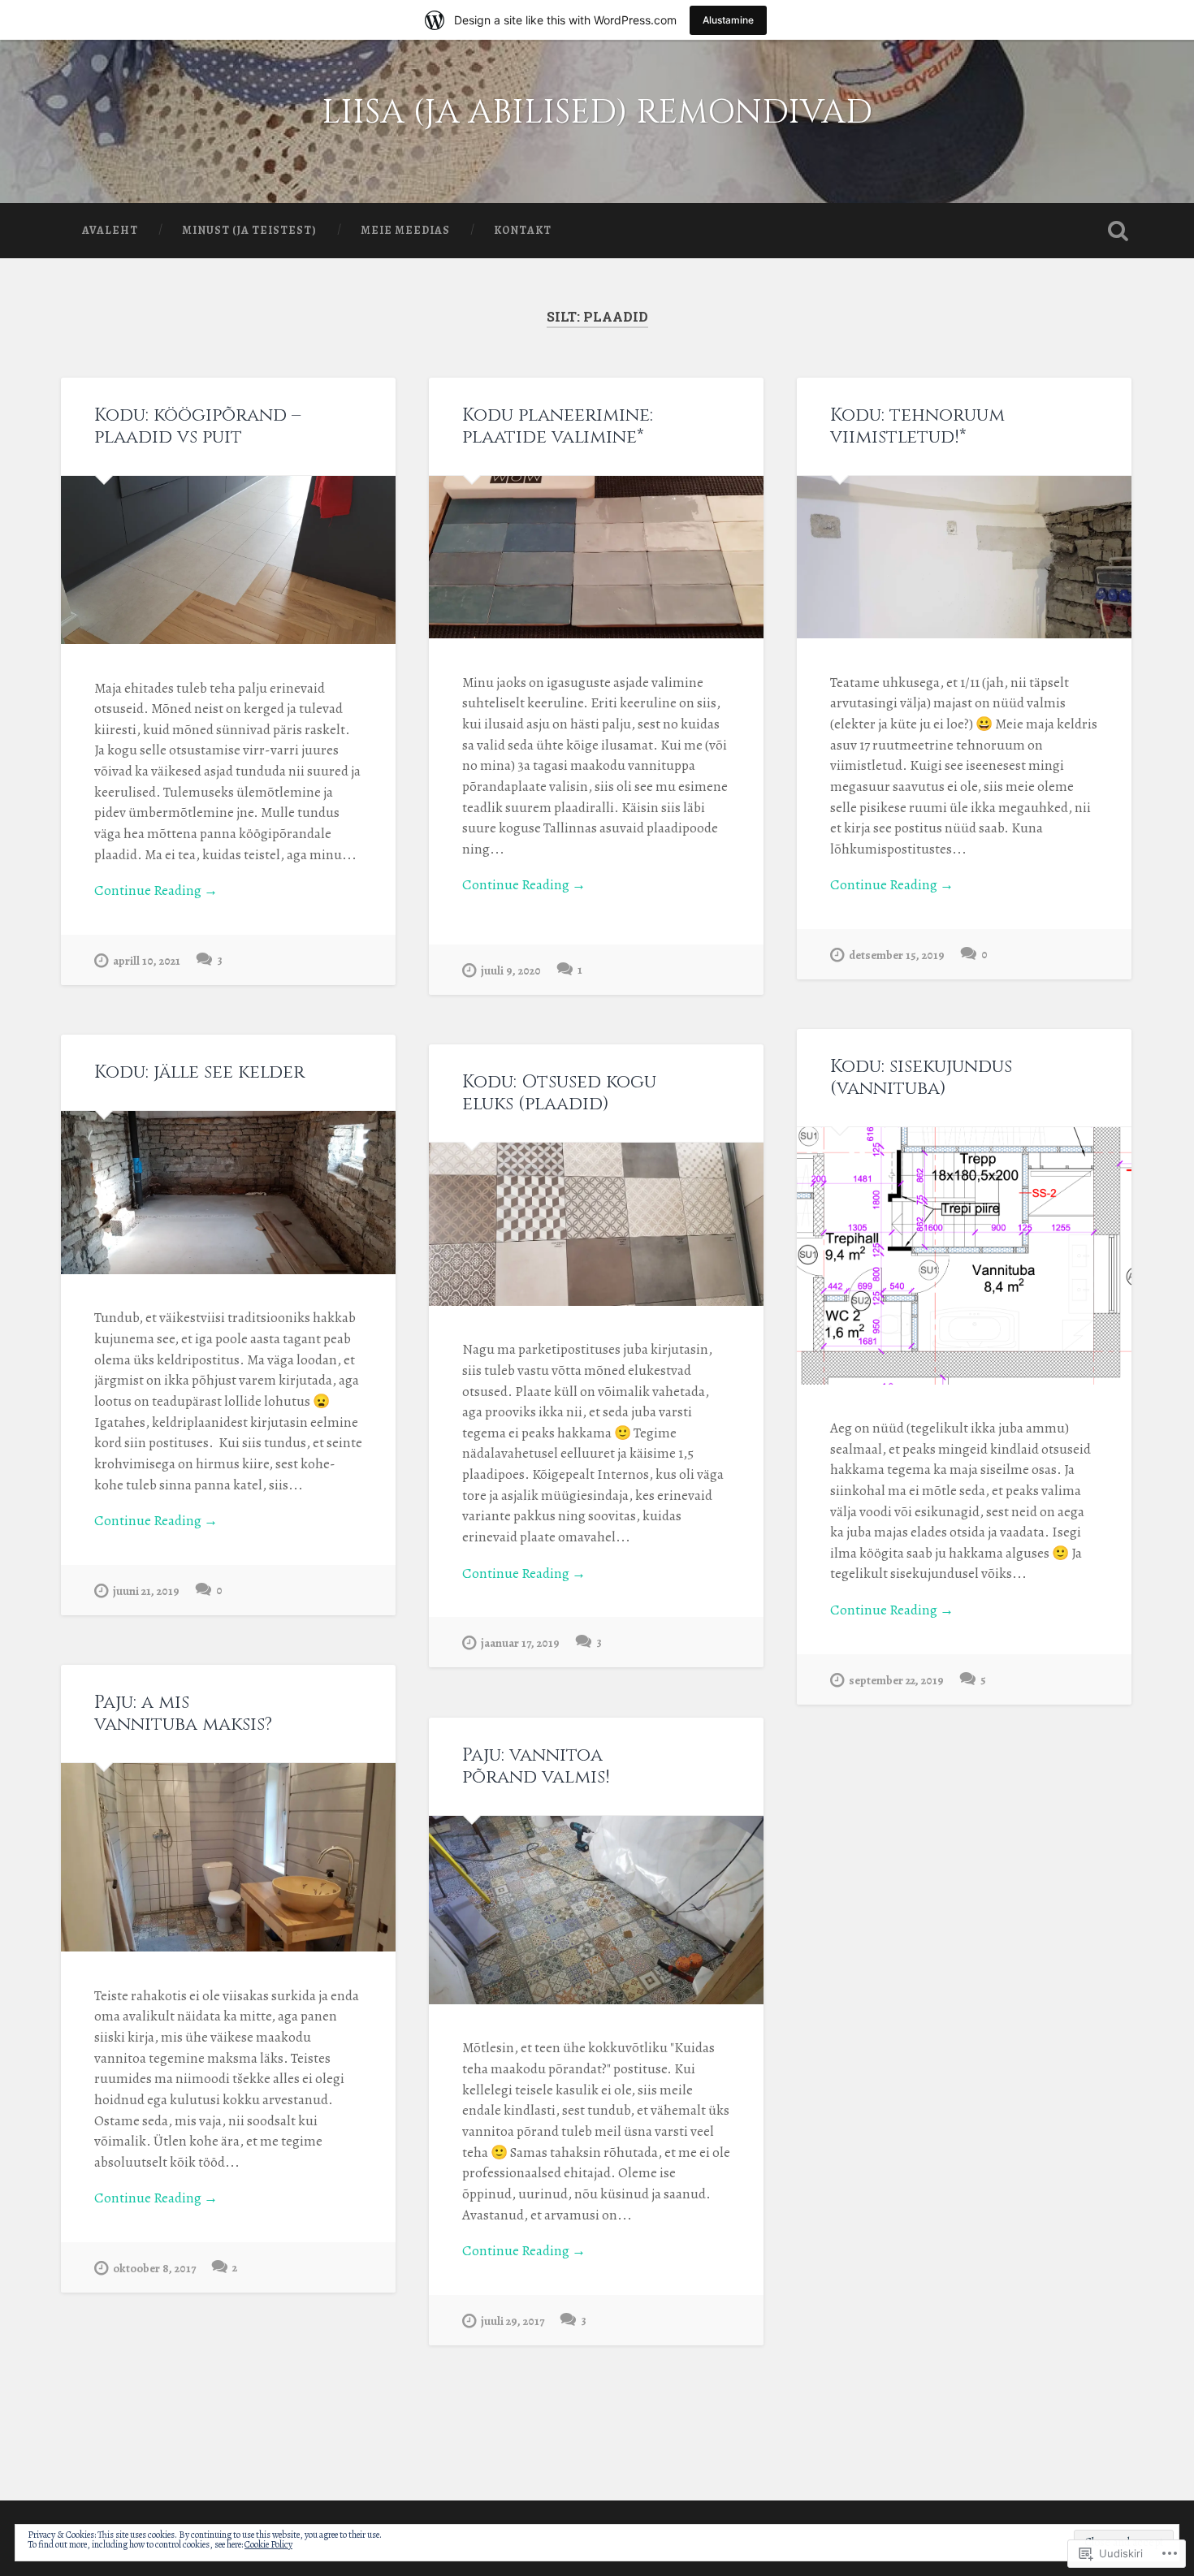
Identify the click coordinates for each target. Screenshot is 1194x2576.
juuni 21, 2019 (146, 1591)
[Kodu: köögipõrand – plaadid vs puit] (228, 560)
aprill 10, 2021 (147, 961)
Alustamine (728, 20)
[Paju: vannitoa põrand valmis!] (596, 1910)
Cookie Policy (268, 2544)
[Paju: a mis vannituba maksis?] (228, 1857)
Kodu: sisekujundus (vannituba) (921, 1077)
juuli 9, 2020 (511, 970)
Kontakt (523, 230)
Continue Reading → (156, 890)
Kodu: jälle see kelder (199, 1072)
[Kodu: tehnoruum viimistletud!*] (964, 558)
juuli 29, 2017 (513, 2321)
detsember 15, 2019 (897, 955)
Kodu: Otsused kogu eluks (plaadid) (559, 1093)
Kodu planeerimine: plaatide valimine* (558, 426)
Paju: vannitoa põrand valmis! (536, 1766)
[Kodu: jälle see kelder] (228, 1193)
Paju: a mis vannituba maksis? (183, 1713)
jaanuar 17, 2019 (520, 1643)
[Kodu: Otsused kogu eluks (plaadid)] (596, 1224)
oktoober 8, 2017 (154, 2268)
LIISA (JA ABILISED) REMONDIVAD (597, 112)
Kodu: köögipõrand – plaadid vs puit (197, 426)
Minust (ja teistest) (249, 230)
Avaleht (110, 230)
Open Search (1118, 231)
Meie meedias (405, 230)
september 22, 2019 (896, 1680)
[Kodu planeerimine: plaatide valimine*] (596, 558)
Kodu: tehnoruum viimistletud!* (917, 426)
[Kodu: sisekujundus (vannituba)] (964, 1256)
